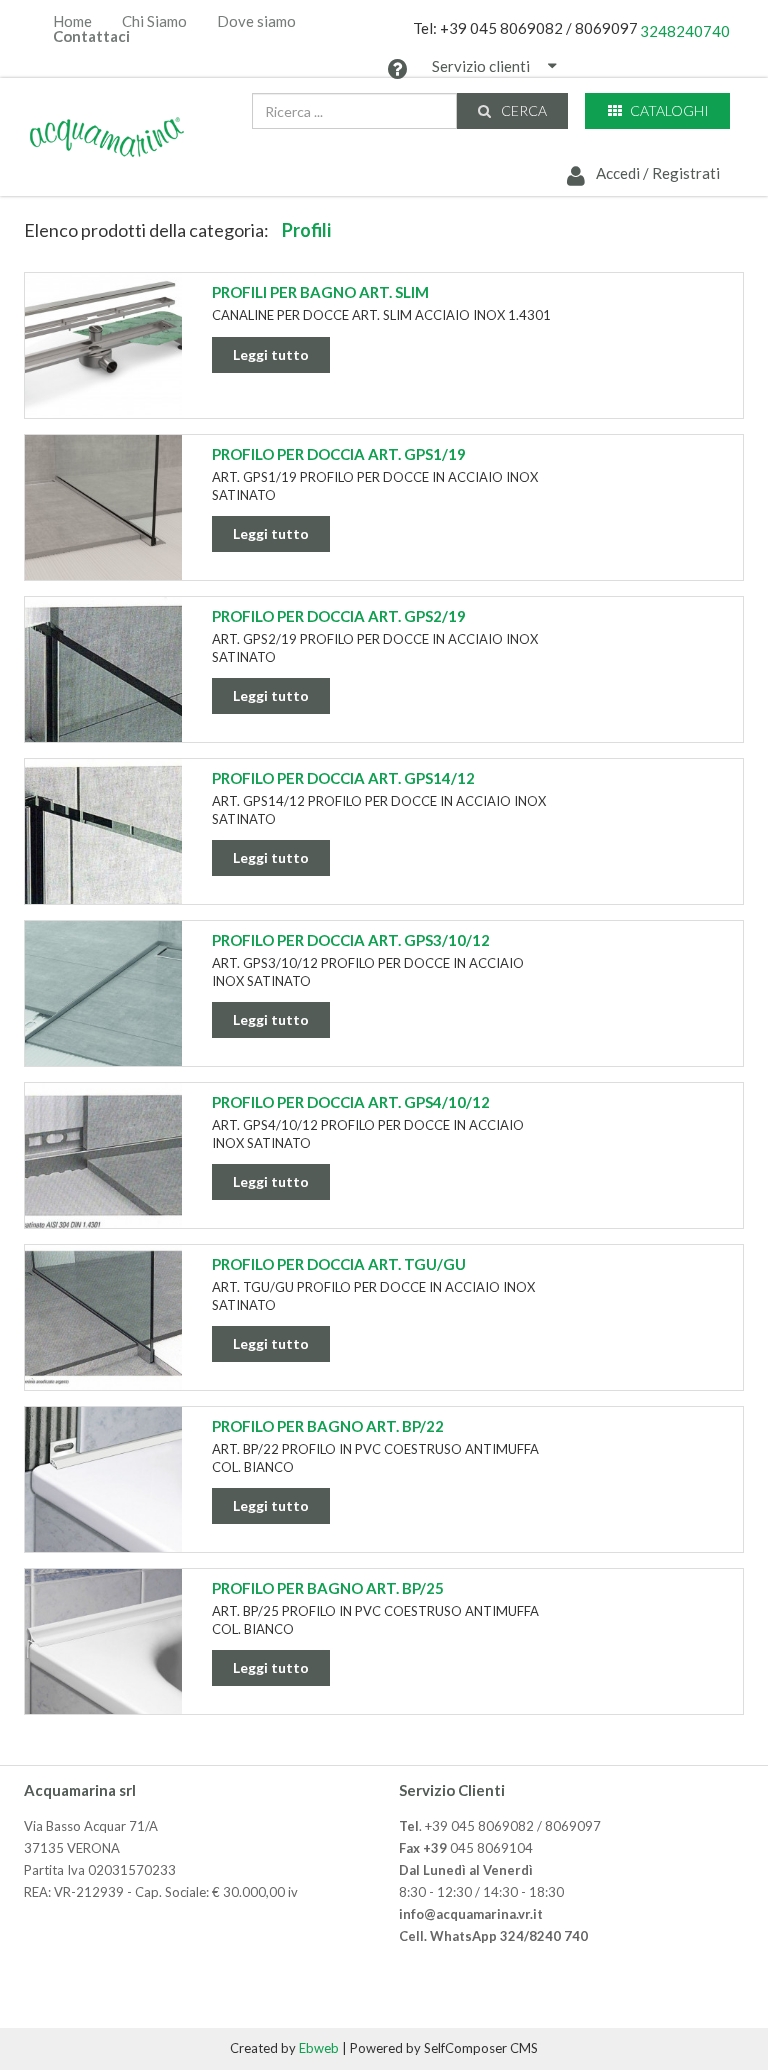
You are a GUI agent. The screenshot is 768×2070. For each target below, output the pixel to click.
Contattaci (91, 36)
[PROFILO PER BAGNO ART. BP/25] (103, 1644)
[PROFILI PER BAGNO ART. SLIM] (103, 348)
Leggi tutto (271, 354)
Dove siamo (256, 21)
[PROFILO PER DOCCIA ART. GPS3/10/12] (103, 996)
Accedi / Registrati (656, 173)
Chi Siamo (154, 21)
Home (72, 21)
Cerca (522, 110)
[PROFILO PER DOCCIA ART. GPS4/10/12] (103, 1158)
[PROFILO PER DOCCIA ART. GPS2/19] (103, 672)
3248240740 (685, 31)
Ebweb (319, 2048)
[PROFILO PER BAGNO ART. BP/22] (103, 1482)
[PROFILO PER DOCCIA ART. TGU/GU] (103, 1320)
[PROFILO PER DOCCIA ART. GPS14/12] (103, 834)
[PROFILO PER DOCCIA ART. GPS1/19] (103, 510)
